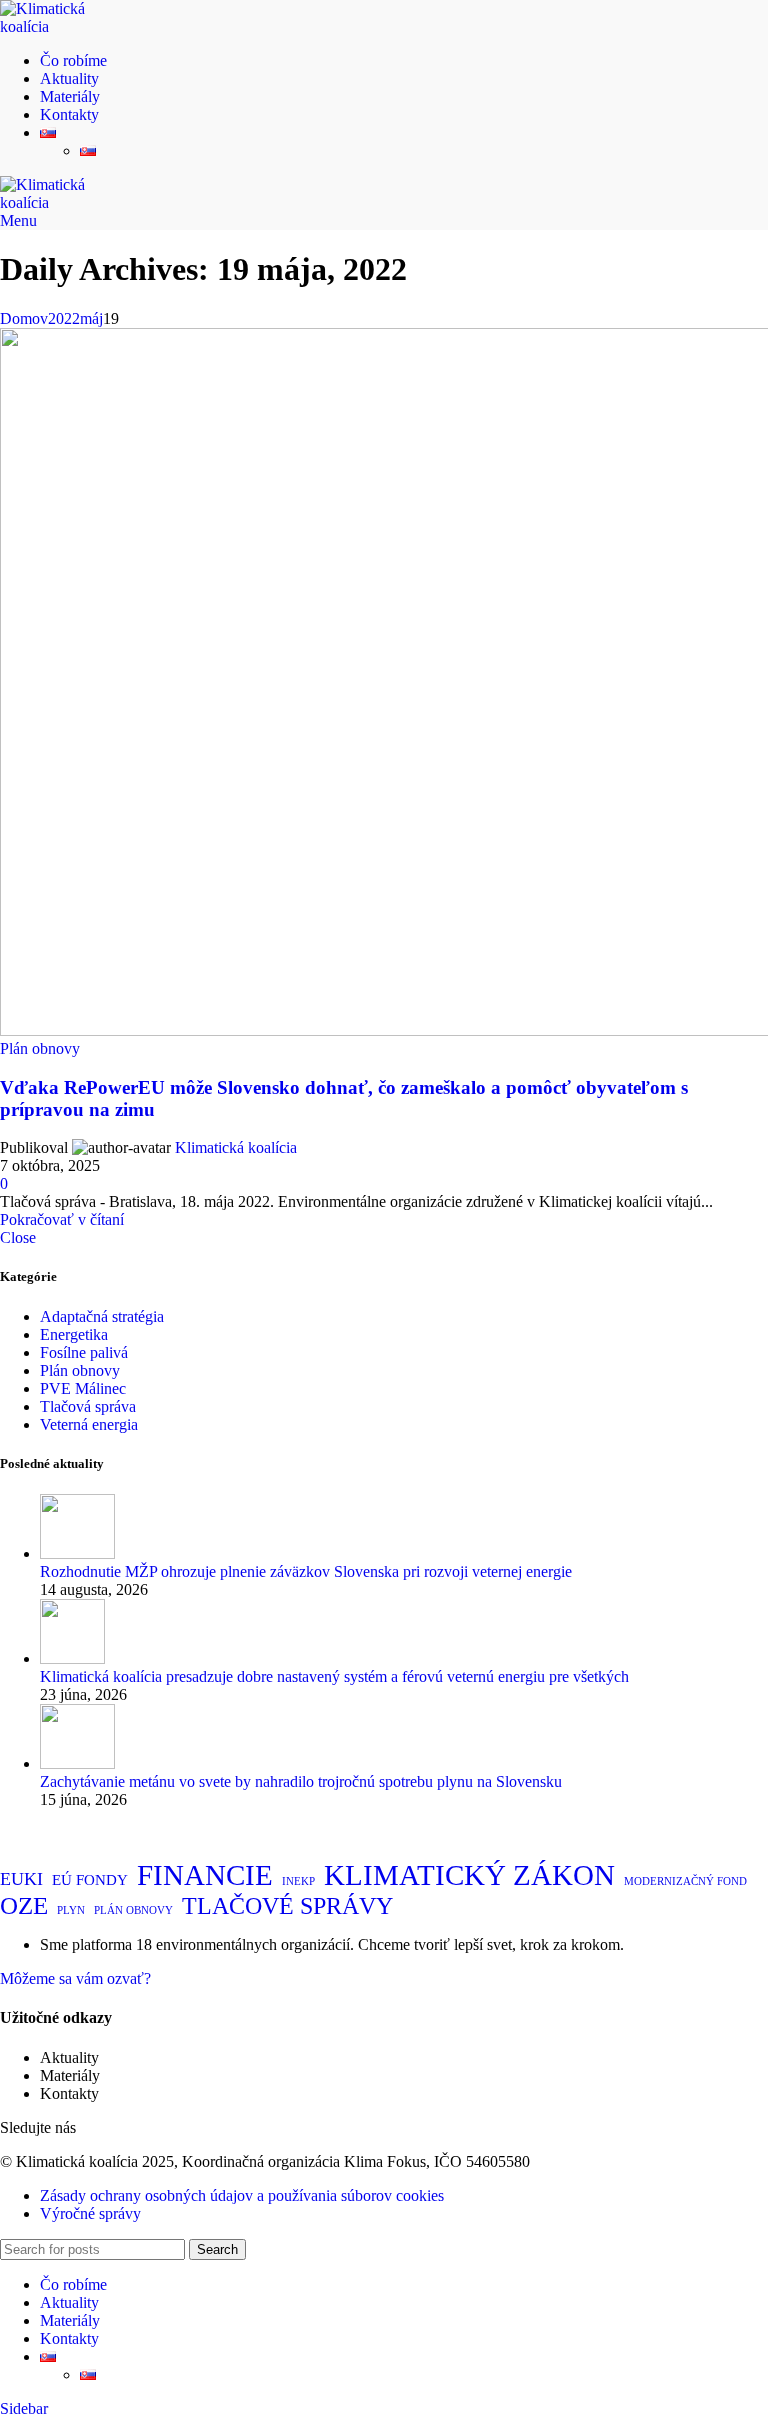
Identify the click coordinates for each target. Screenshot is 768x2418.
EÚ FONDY (90, 1880)
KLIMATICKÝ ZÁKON (469, 1875)
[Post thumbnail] (77, 1553)
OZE (24, 1905)
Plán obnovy (40, 1048)
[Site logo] (65, 26)
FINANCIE (205, 1875)
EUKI (21, 1879)
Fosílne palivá (84, 1352)
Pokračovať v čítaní (62, 1219)
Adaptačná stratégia (102, 1316)
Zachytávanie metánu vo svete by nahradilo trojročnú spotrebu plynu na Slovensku (301, 1781)
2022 (64, 318)
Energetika (74, 1334)
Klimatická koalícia (236, 1147)
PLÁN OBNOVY (133, 1910)
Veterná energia (89, 1424)
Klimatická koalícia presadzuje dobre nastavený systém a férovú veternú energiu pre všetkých (334, 1676)
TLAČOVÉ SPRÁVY (287, 1906)
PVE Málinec (83, 1388)
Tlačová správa (88, 1406)
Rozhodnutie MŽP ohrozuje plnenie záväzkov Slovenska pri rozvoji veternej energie (306, 1571)
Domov (24, 318)
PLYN (71, 1910)
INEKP (298, 1881)
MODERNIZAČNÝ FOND (685, 1881)
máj (91, 318)
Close (18, 1237)
